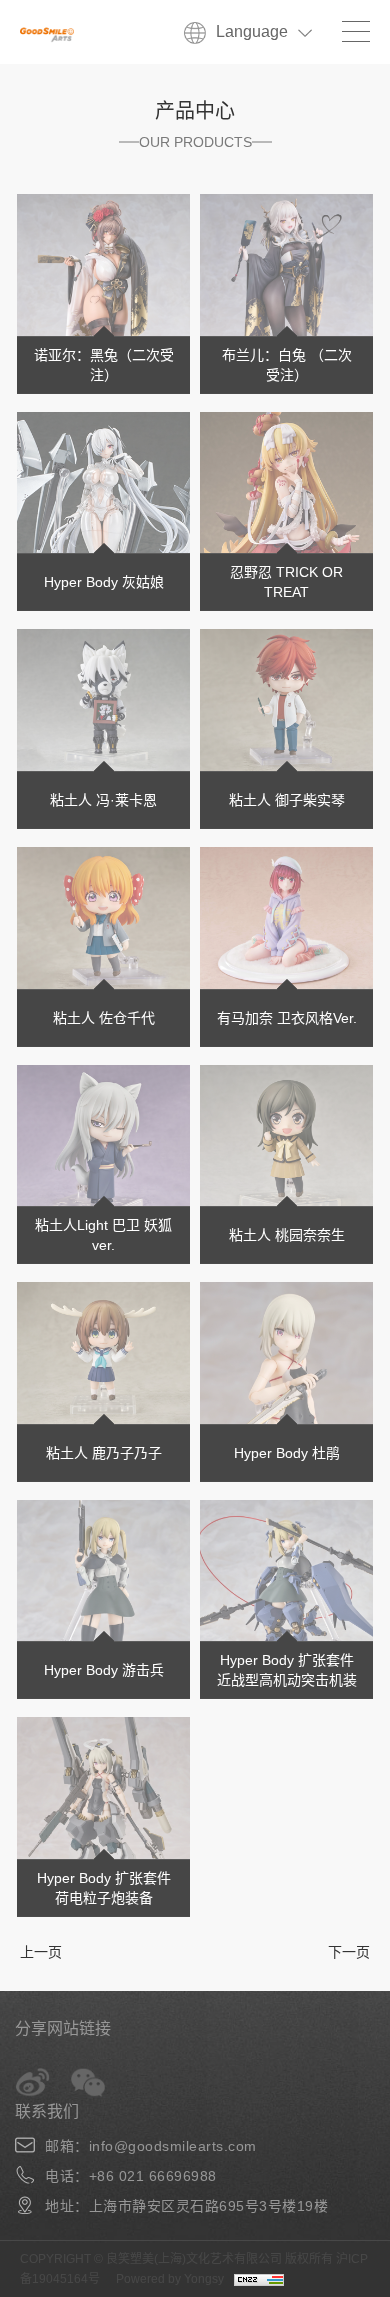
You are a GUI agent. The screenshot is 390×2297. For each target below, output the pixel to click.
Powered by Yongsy (170, 2279)
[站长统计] (264, 2279)
